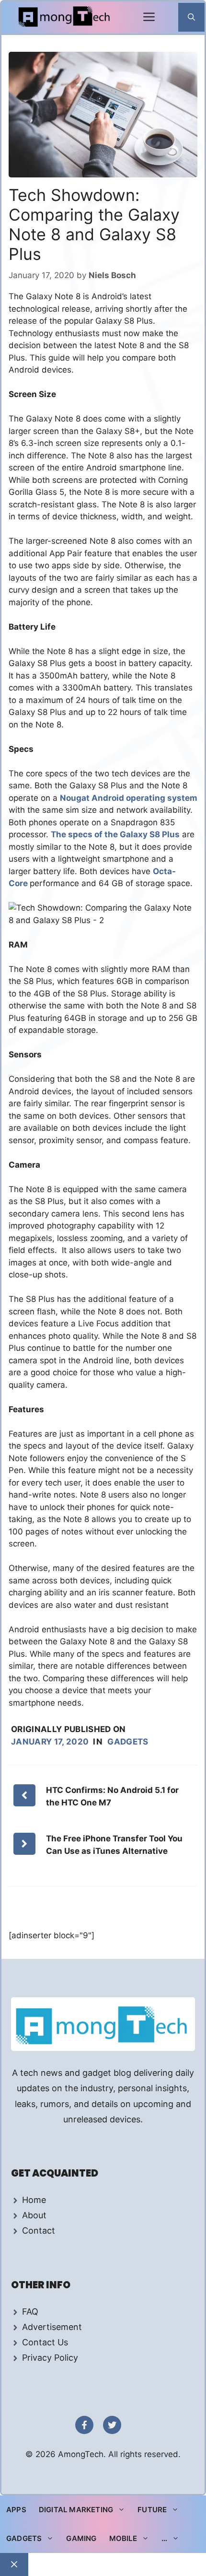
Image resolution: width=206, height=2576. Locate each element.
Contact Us (45, 2342)
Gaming (81, 2538)
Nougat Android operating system (129, 798)
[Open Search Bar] (191, 17)
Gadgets (128, 1742)
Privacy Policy (50, 2358)
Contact (39, 2231)
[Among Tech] (65, 18)
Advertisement (52, 2327)
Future (152, 2510)
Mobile (123, 2538)
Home (34, 2200)
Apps (16, 2510)
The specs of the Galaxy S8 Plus (115, 834)
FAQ (30, 2312)
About (34, 2215)
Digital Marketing (76, 2510)
